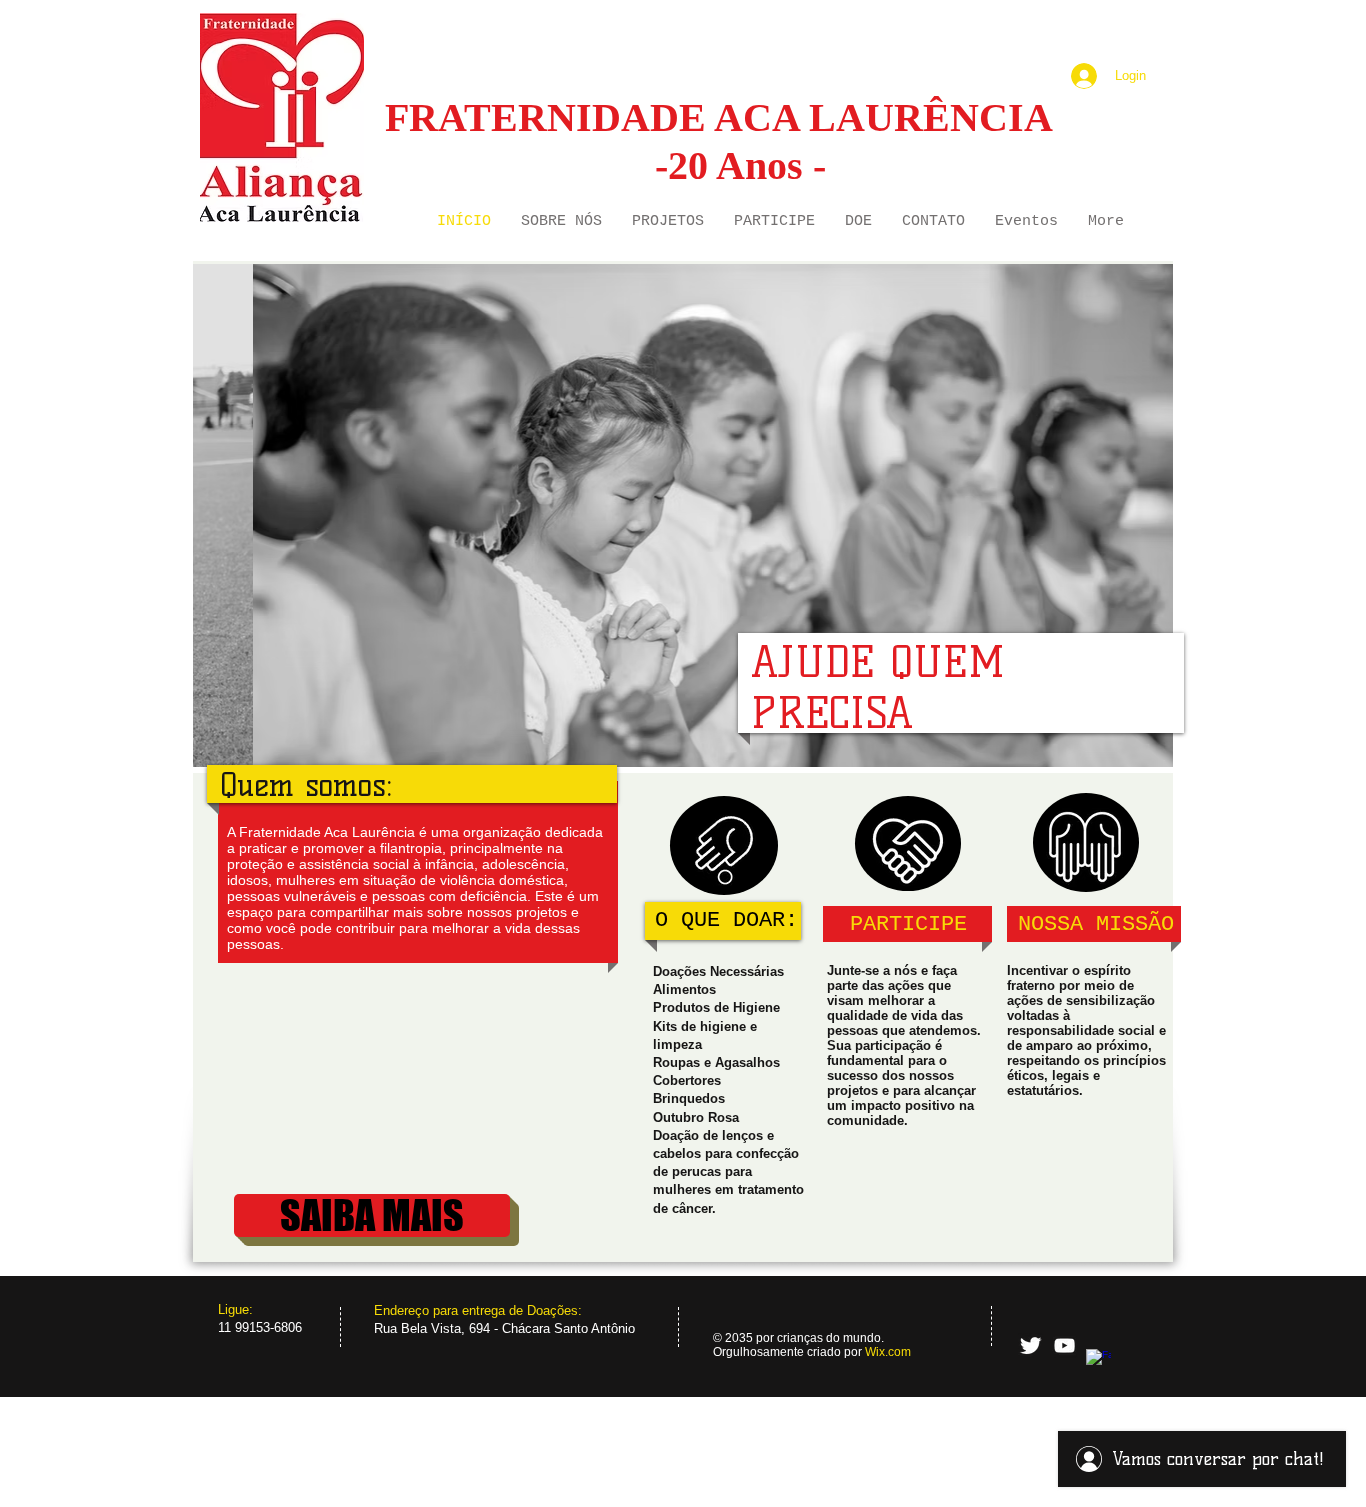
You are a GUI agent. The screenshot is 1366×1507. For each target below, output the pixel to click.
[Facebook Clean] (1098, 1361)
